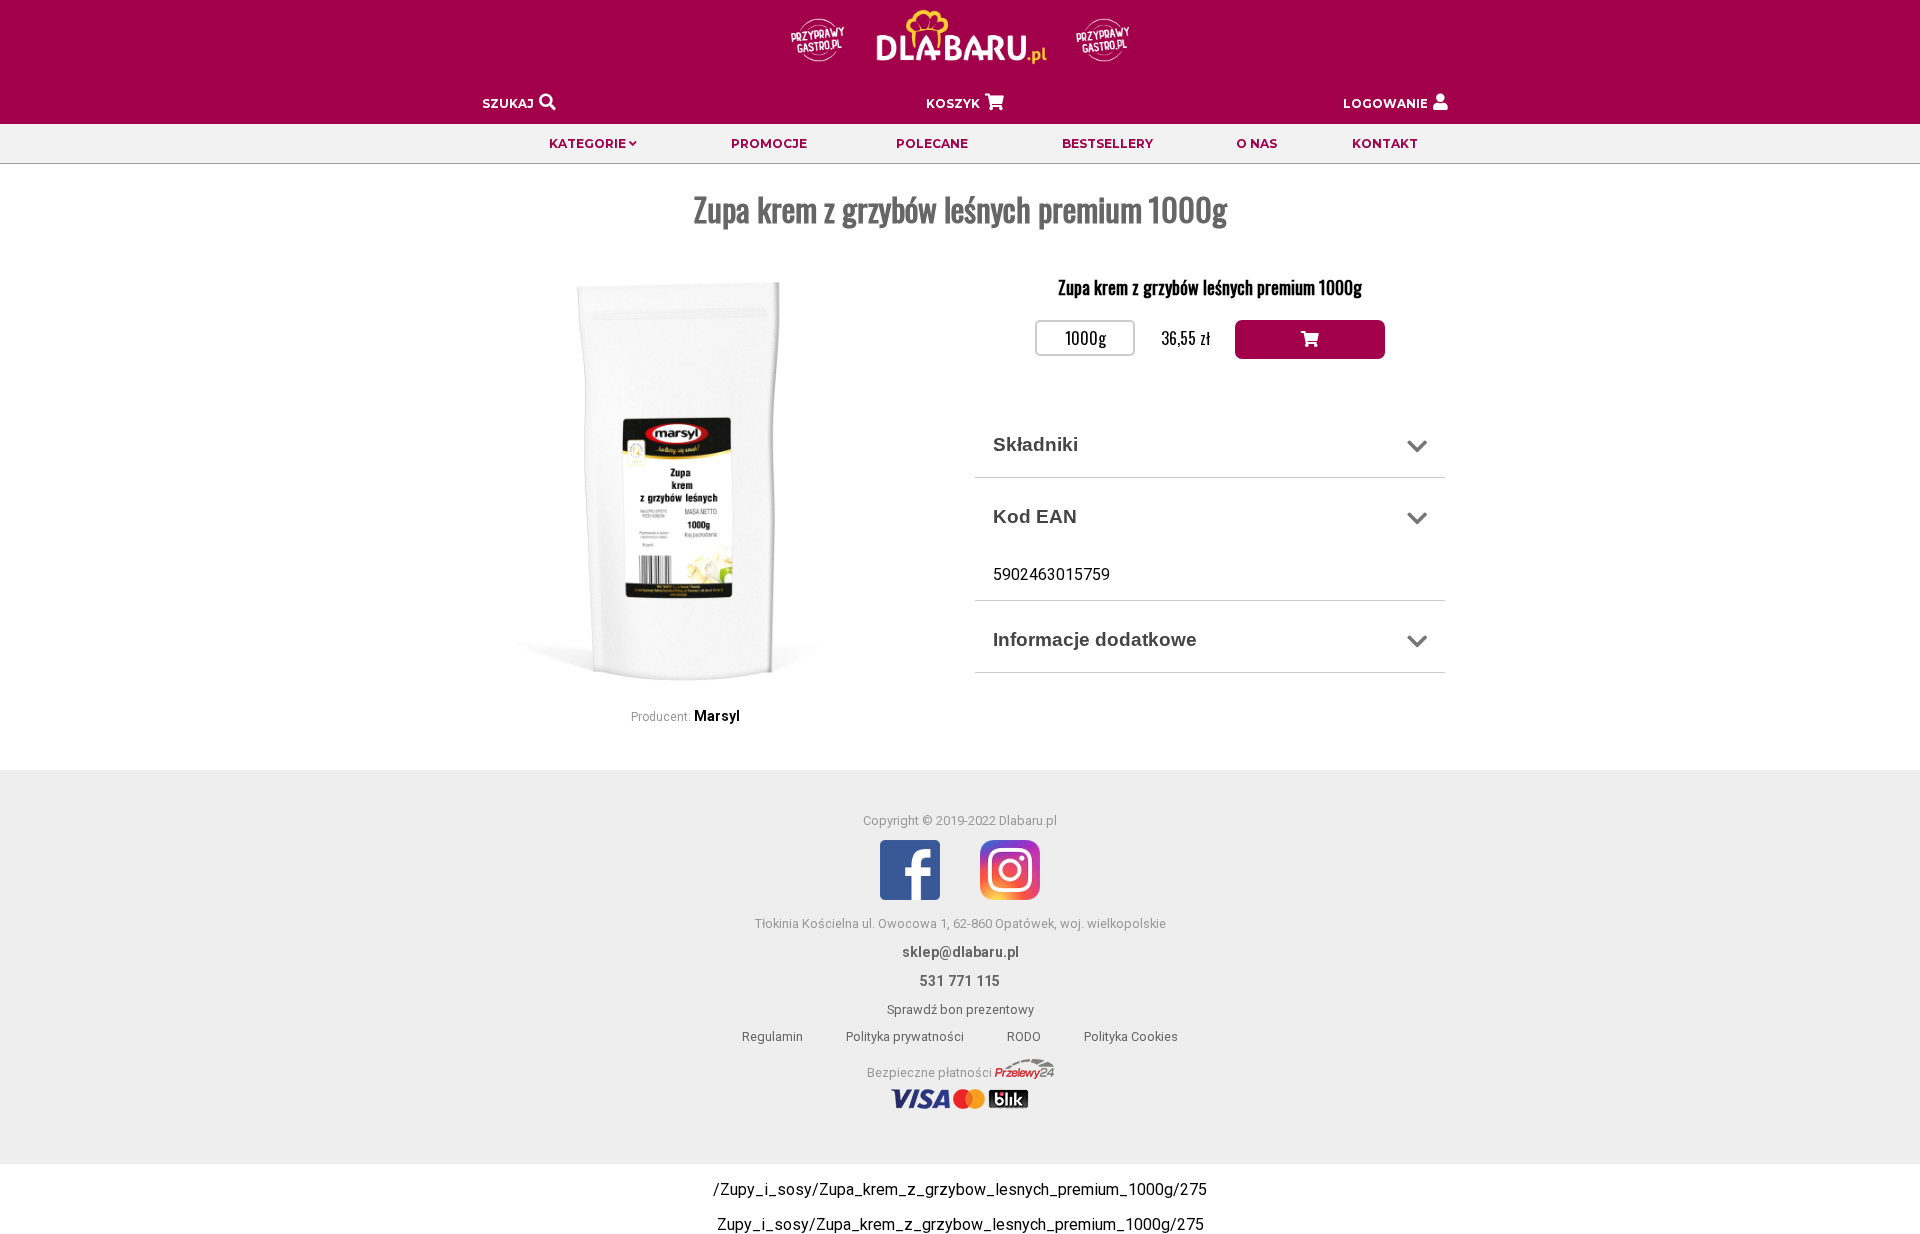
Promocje (769, 143)
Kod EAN (1035, 516)
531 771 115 (960, 981)
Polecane (932, 143)
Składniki (1035, 444)
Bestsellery (1107, 143)
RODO (1024, 1036)
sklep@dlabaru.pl (960, 952)
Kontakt (1385, 143)
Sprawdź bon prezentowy (960, 1009)
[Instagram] (1010, 895)
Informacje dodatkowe (1095, 639)
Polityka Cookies (1131, 1036)
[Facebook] (910, 895)
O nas (1256, 143)
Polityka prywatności (905, 1036)
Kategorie (589, 143)
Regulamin (772, 1036)
